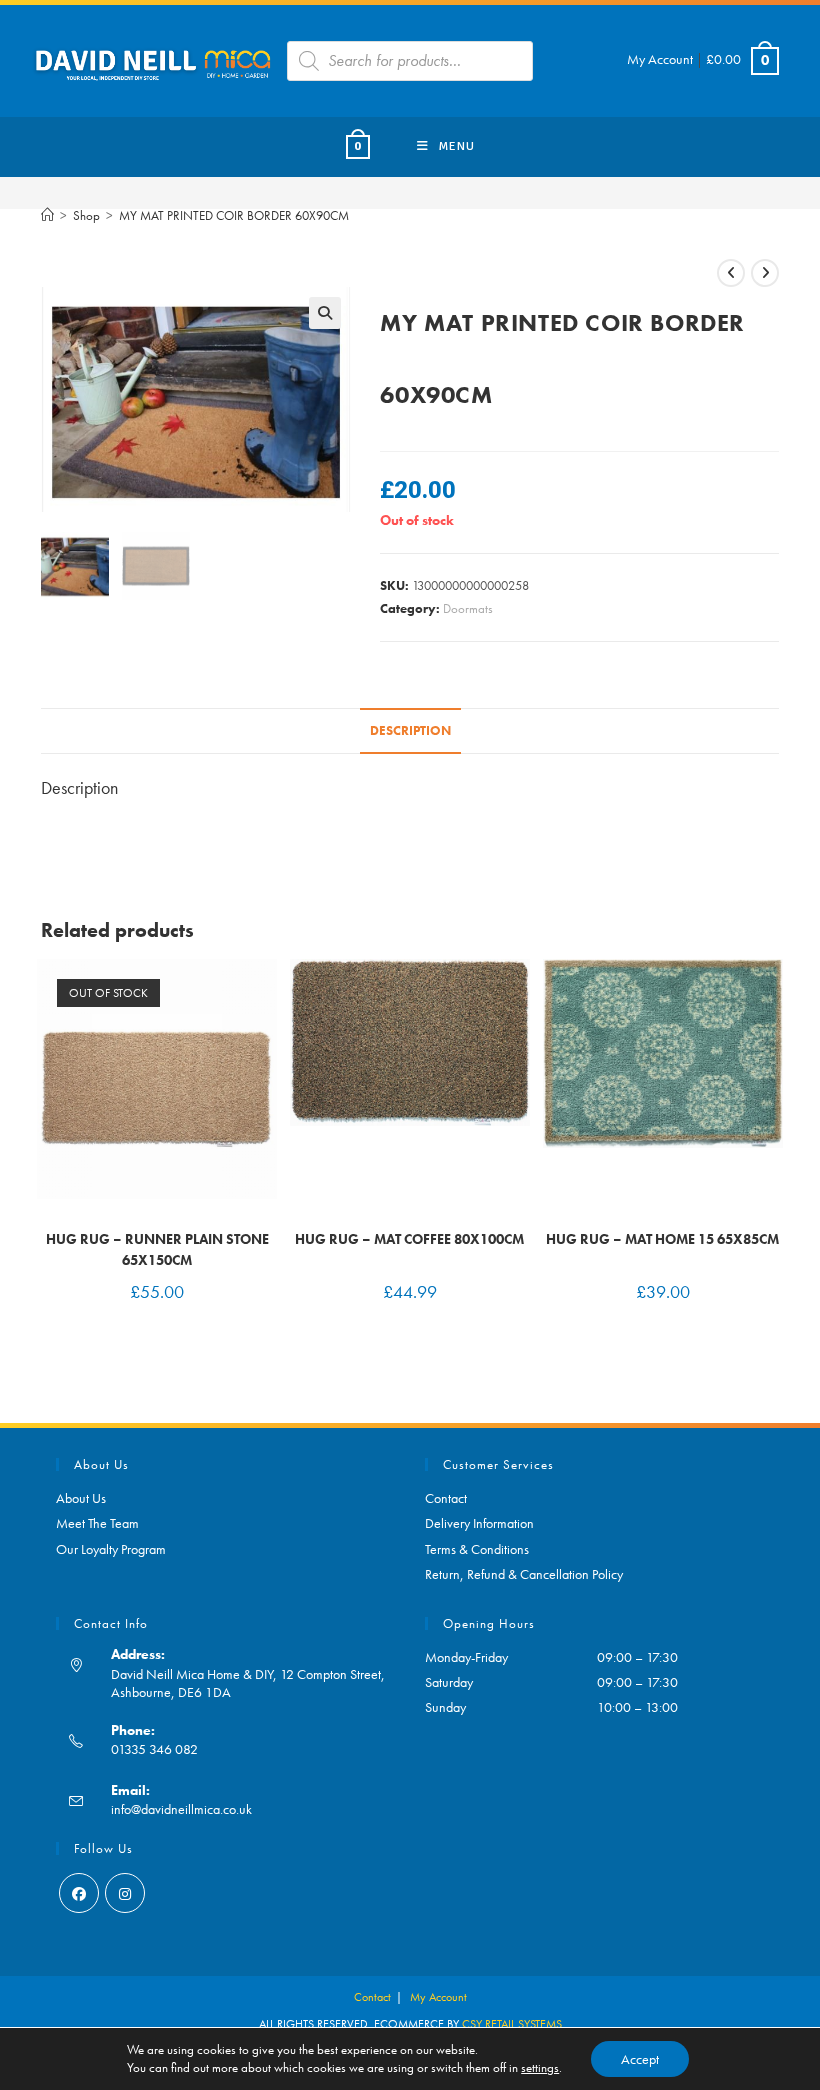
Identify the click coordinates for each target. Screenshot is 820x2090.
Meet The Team (97, 1523)
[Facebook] (79, 1893)
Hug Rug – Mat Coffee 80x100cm (409, 1239)
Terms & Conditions (477, 1549)
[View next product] (765, 273)
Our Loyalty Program (111, 1549)
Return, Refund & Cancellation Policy (524, 1574)
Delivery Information (479, 1523)
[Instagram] (125, 1893)
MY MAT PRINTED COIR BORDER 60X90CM (234, 215)
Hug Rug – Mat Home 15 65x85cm (662, 1239)
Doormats (468, 608)
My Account (660, 59)
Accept (640, 2059)
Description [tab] (410, 731)
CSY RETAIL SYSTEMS (512, 2024)
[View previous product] (731, 273)
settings (540, 2067)
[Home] (47, 215)
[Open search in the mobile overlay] (410, 61)
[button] (325, 313)
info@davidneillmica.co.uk (181, 1809)
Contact (446, 1498)
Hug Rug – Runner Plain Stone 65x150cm (157, 1249)
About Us (81, 1498)
